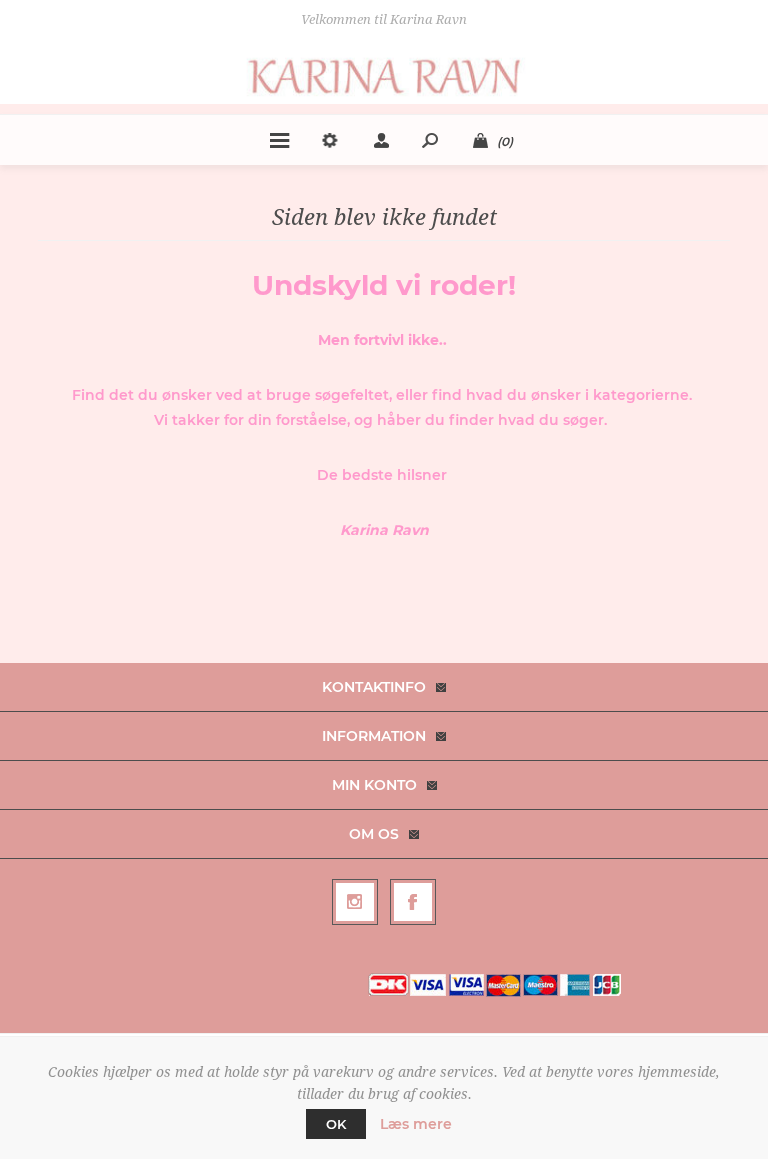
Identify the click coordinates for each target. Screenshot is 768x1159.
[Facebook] (413, 902)
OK (336, 1124)
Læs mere (416, 1124)
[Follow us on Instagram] (355, 902)
